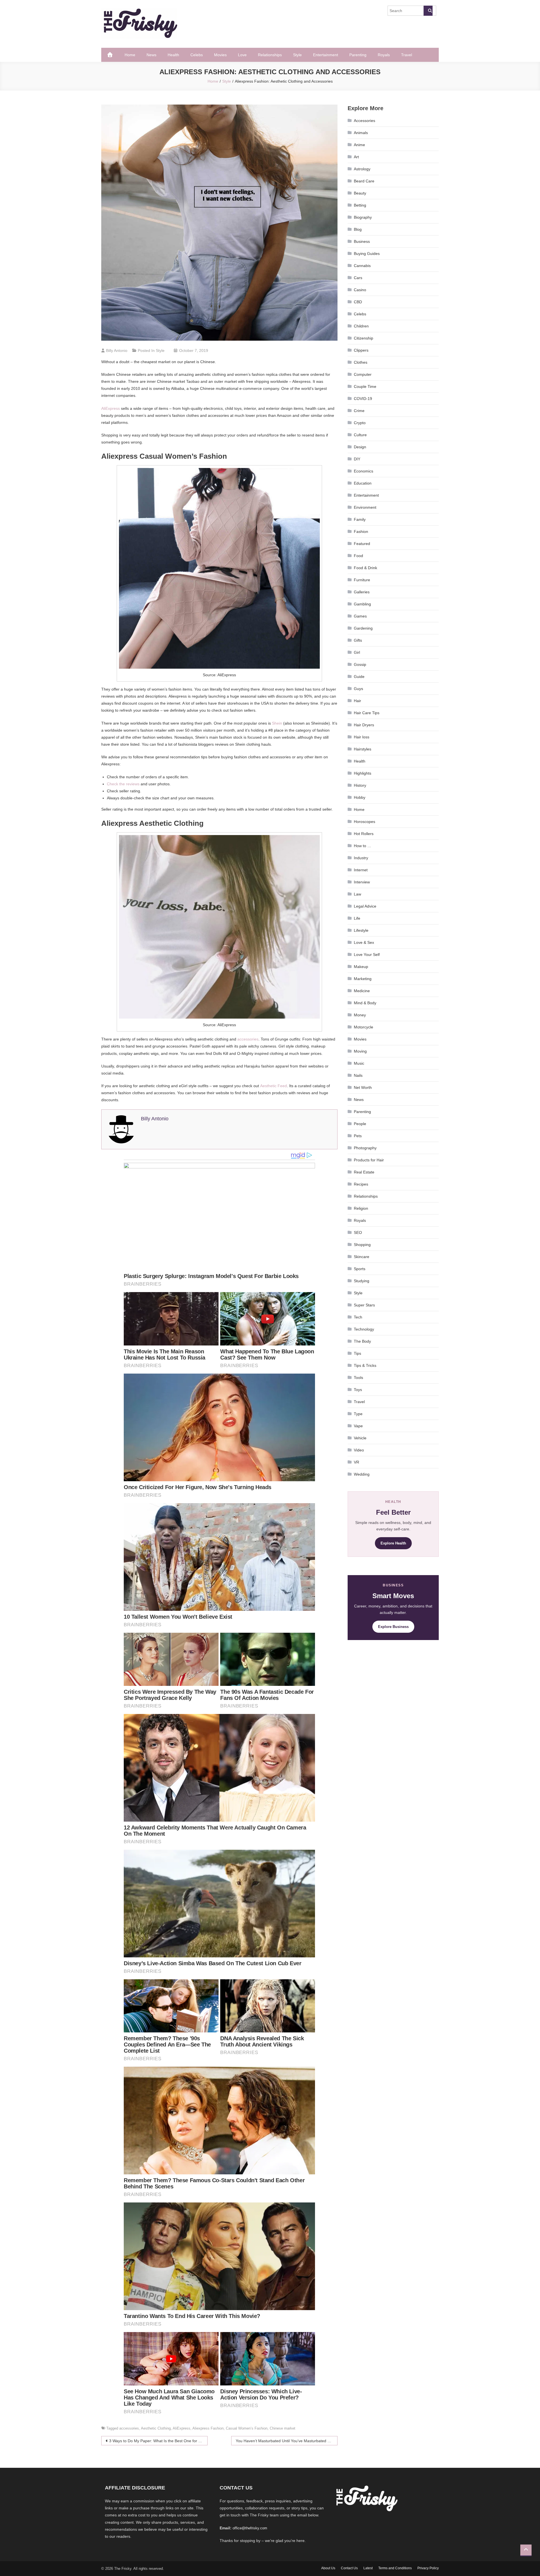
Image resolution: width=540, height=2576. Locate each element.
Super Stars (364, 1305)
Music (359, 1063)
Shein (277, 723)
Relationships (270, 55)
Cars (358, 278)
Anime (359, 145)
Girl (357, 652)
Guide (359, 677)
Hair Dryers (364, 725)
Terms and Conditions (395, 2568)
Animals (361, 133)
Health (173, 55)
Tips (357, 1353)
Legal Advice (365, 906)
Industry (361, 858)
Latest (368, 2568)
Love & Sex (364, 942)
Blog (358, 229)
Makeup (361, 967)
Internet (361, 870)
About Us (328, 2568)
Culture (360, 435)
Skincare (362, 1257)
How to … (363, 846)
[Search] (428, 11)
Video (359, 1450)
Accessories (364, 121)
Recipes (361, 1184)
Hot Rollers (364, 834)
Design (360, 447)
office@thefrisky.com (250, 2528)
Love (242, 55)
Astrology (362, 169)
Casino (360, 290)
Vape (358, 1426)
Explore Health (393, 1543)
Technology (364, 1329)
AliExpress (111, 408)
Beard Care (364, 181)
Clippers (361, 350)
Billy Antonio (117, 350)
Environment (365, 507)
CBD (358, 302)
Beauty (360, 193)
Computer (363, 374)
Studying (362, 1281)
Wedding (362, 1474)
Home (130, 55)
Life (357, 918)
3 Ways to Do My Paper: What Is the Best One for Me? (158, 2441)
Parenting (358, 55)
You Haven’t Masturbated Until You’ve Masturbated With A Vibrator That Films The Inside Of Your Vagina (287, 2441)
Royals (384, 55)
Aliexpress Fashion (208, 2428)
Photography (365, 1148)
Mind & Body (365, 1003)
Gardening (363, 628)
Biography (363, 217)
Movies (220, 55)
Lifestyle (361, 930)
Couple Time (365, 386)
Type (358, 1414)
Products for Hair (369, 1160)
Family (360, 519)
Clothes (361, 362)
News (151, 55)
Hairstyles (363, 749)
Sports (360, 1269)
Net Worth (363, 1087)
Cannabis (362, 266)
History (360, 785)
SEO (358, 1232)
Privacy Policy (428, 2568)
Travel (407, 55)
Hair (357, 701)
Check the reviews (123, 784)
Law (357, 894)
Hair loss (362, 737)
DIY (357, 459)
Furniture (362, 580)
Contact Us (349, 2568)
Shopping (362, 1245)
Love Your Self (367, 955)
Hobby (360, 797)
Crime (359, 411)
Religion (361, 1208)
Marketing (363, 979)
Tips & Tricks (365, 1365)
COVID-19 (363, 399)
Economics (364, 471)
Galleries (362, 592)
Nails (358, 1075)
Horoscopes (364, 822)
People (360, 1124)
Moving (360, 1051)
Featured (362, 544)
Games (360, 616)
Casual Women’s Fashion (247, 2428)
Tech (358, 1317)
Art (356, 157)
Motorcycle (364, 1027)
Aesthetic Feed (274, 1086)
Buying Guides (367, 254)
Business (362, 241)
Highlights (363, 773)
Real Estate (364, 1172)
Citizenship (364, 338)
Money (360, 1015)
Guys (358, 689)
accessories (248, 1039)
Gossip (360, 664)
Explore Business (393, 1627)
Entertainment (326, 55)
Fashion (361, 532)
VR (356, 1462)
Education (363, 483)
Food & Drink (365, 568)
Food (358, 556)
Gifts (358, 640)
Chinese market (283, 2428)
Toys (358, 1390)
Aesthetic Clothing (156, 2428)
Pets (358, 1136)
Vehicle (360, 1438)
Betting (360, 205)
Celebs (197, 55)
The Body (362, 1341)
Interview (362, 882)
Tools (358, 1378)
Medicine (362, 991)
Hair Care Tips (367, 713)
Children (361, 326)
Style (297, 55)
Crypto (360, 423)
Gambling (362, 604)
